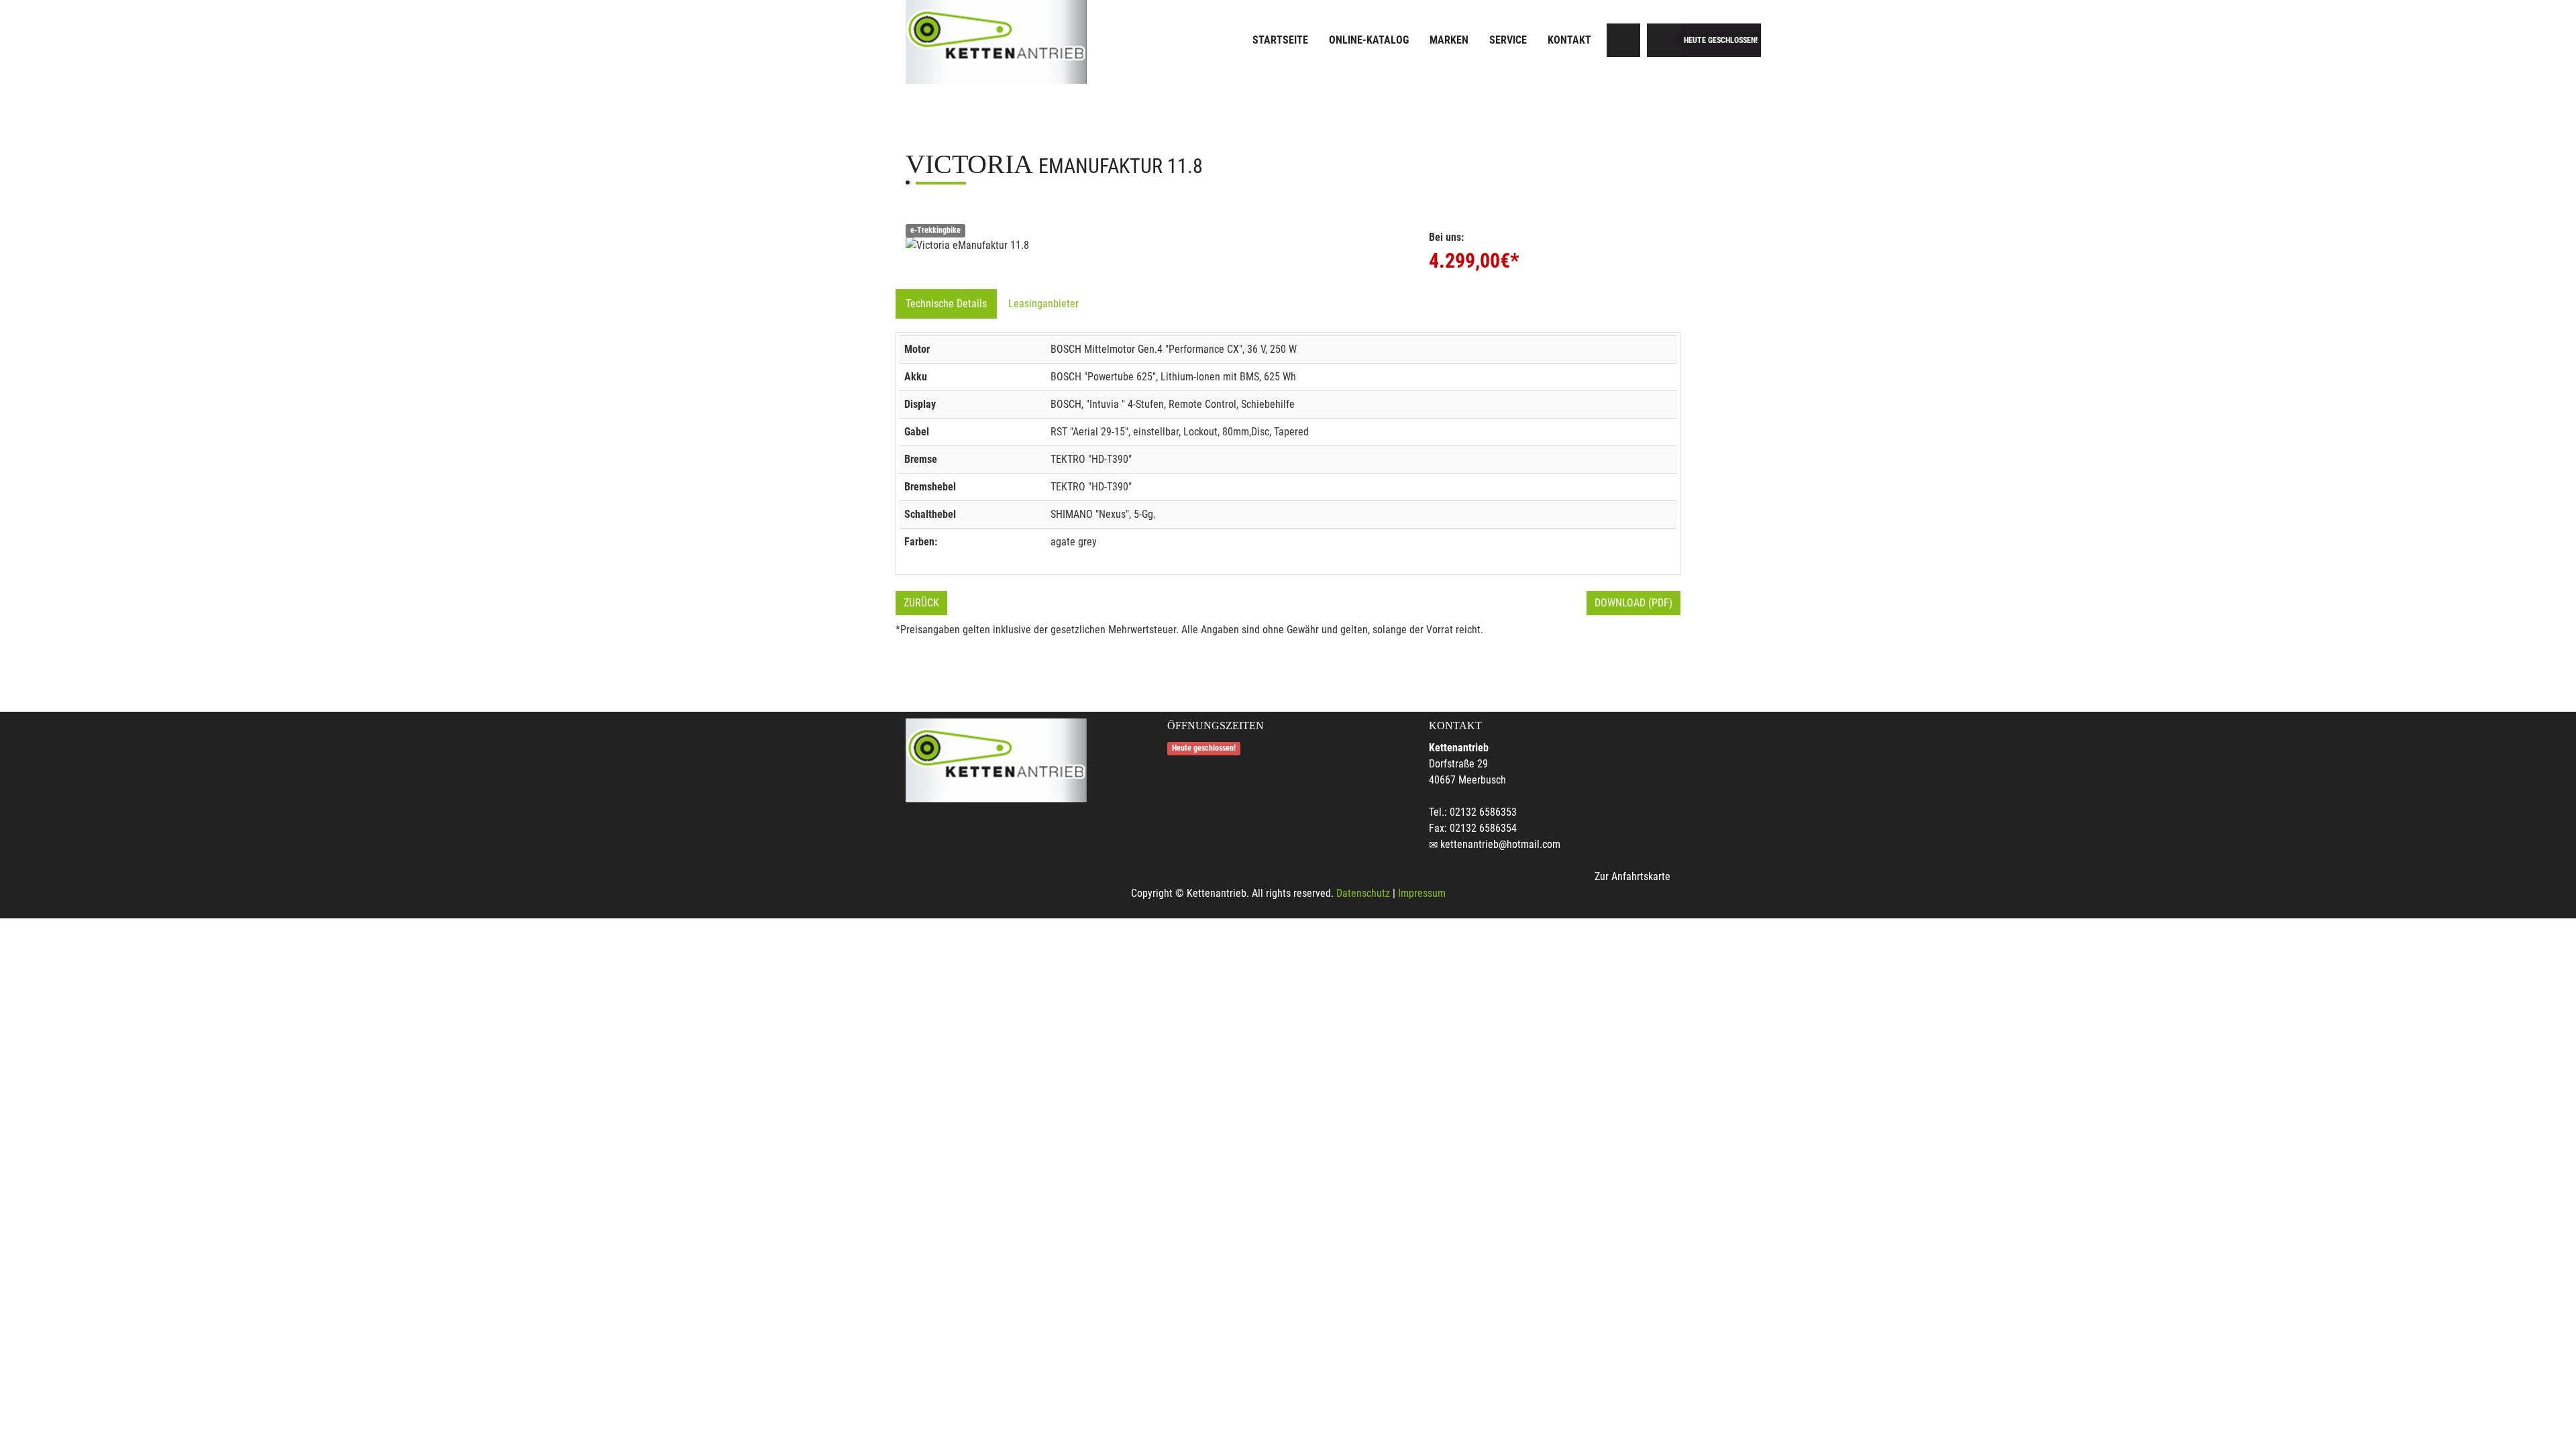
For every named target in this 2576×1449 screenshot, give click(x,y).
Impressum (1422, 893)
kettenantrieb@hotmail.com (1500, 844)
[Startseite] (996, 42)
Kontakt (1569, 40)
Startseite (1280, 40)
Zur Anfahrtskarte (1632, 876)
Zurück (921, 603)
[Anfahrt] (1623, 40)
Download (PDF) (1633, 603)
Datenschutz (1363, 893)
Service (1508, 40)
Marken (1449, 40)
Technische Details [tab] (946, 304)
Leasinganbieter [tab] (1043, 304)
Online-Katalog (1369, 40)
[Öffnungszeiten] (1664, 40)
